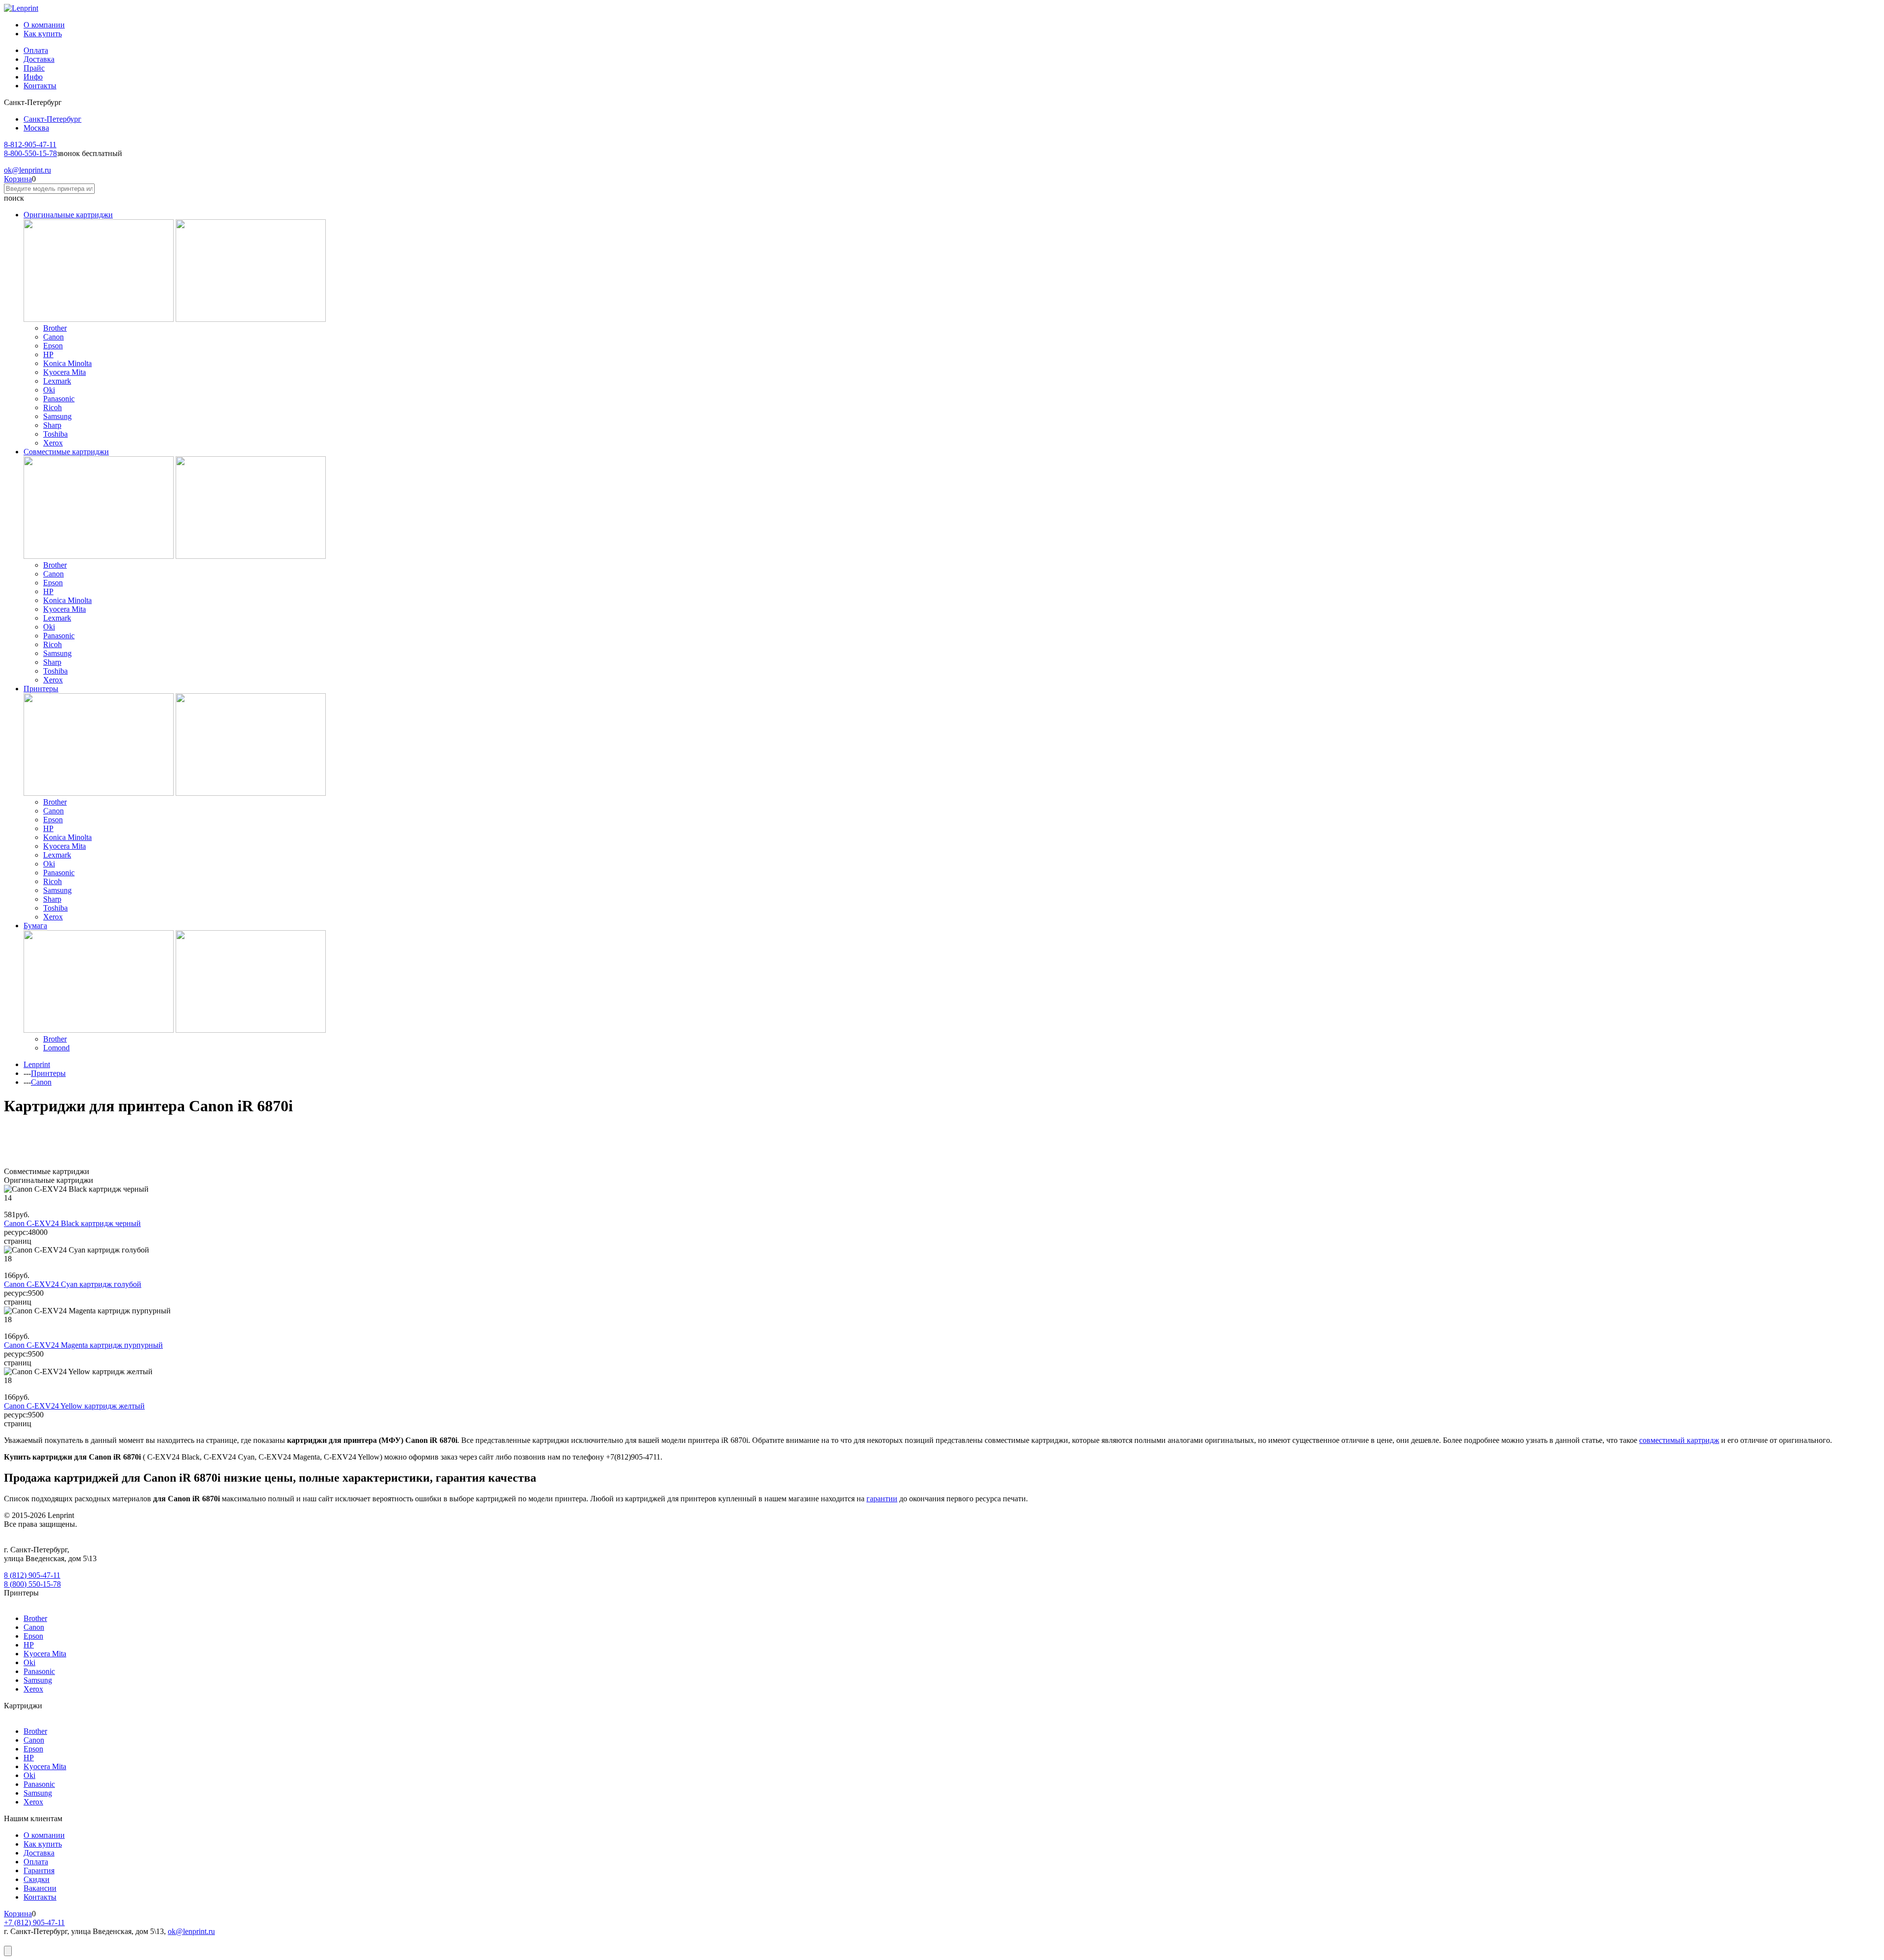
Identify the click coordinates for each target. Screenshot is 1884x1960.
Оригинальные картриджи (68, 215)
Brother (55, 328)
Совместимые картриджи (66, 452)
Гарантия (39, 1870)
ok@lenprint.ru (191, 1931)
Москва (36, 128)
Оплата (36, 50)
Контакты (40, 86)
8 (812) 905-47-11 (32, 1575)
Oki (49, 390)
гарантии (882, 1499)
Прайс (34, 68)
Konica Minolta (67, 363)
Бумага (35, 926)
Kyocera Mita (65, 372)
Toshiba (55, 434)
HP (48, 354)
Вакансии (40, 1888)
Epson (53, 346)
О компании (44, 25)
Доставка (39, 59)
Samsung (57, 416)
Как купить (43, 34)
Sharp (52, 425)
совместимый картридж (1679, 1440)
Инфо (33, 77)
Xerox (53, 443)
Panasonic (59, 399)
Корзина (18, 179)
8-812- (30, 144)
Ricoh (52, 407)
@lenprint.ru (27, 170)
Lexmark (57, 381)
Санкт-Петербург (52, 119)
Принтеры (41, 689)
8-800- (30, 153)
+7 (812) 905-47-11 (34, 1922)
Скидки (37, 1879)
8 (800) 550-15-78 (32, 1584)
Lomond (56, 1048)
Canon (53, 337)
